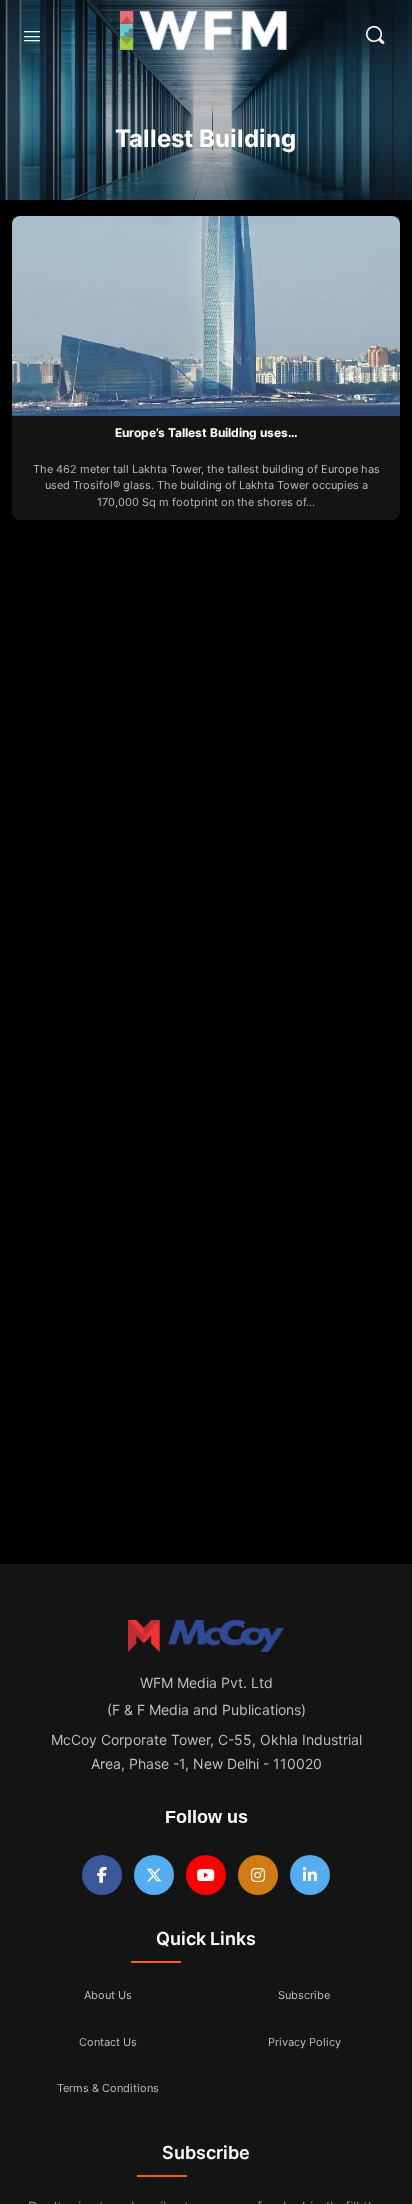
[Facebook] (102, 1875)
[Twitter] (154, 1875)
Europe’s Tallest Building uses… (206, 432)
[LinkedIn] (310, 1875)
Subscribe (304, 1995)
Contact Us (108, 2042)
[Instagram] (258, 1875)
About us (108, 1995)
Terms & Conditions (108, 2088)
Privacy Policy (304, 2042)
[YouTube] (206, 1875)
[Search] (375, 35)
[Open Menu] (32, 35)
